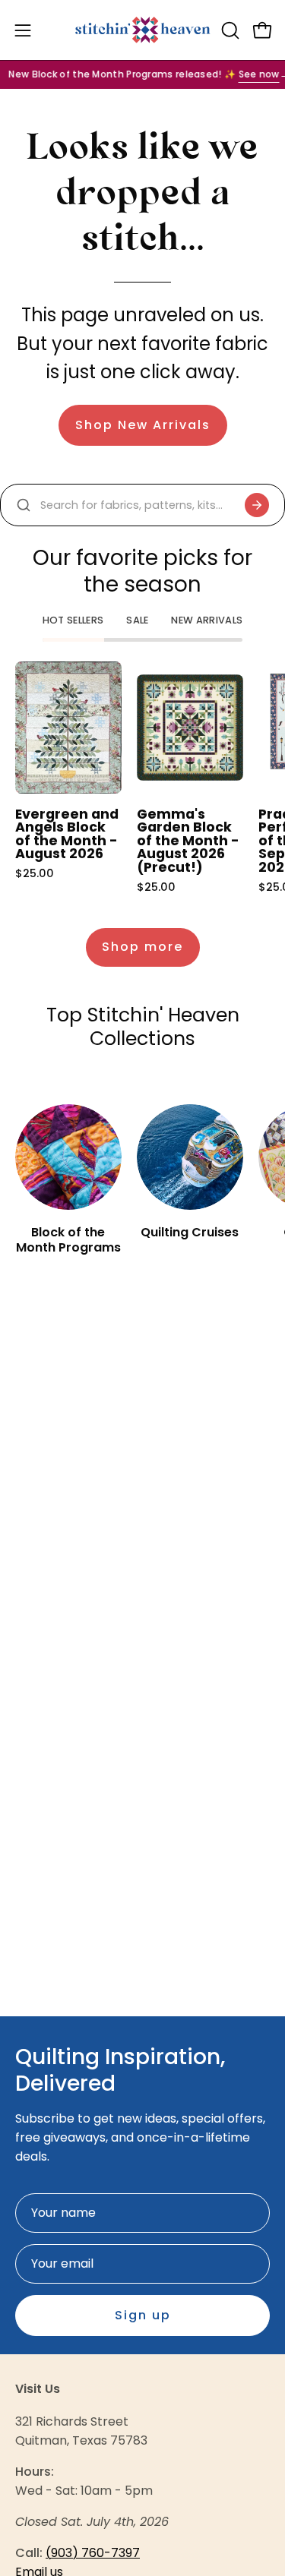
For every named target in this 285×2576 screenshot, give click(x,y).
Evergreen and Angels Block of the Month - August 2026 (67, 835)
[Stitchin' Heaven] (143, 30)
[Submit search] (257, 505)
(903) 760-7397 (93, 2553)
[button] (229, 30)
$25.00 (35, 873)
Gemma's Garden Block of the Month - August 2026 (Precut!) (188, 841)
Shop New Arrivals (143, 425)
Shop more (142, 947)
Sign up (143, 2315)
